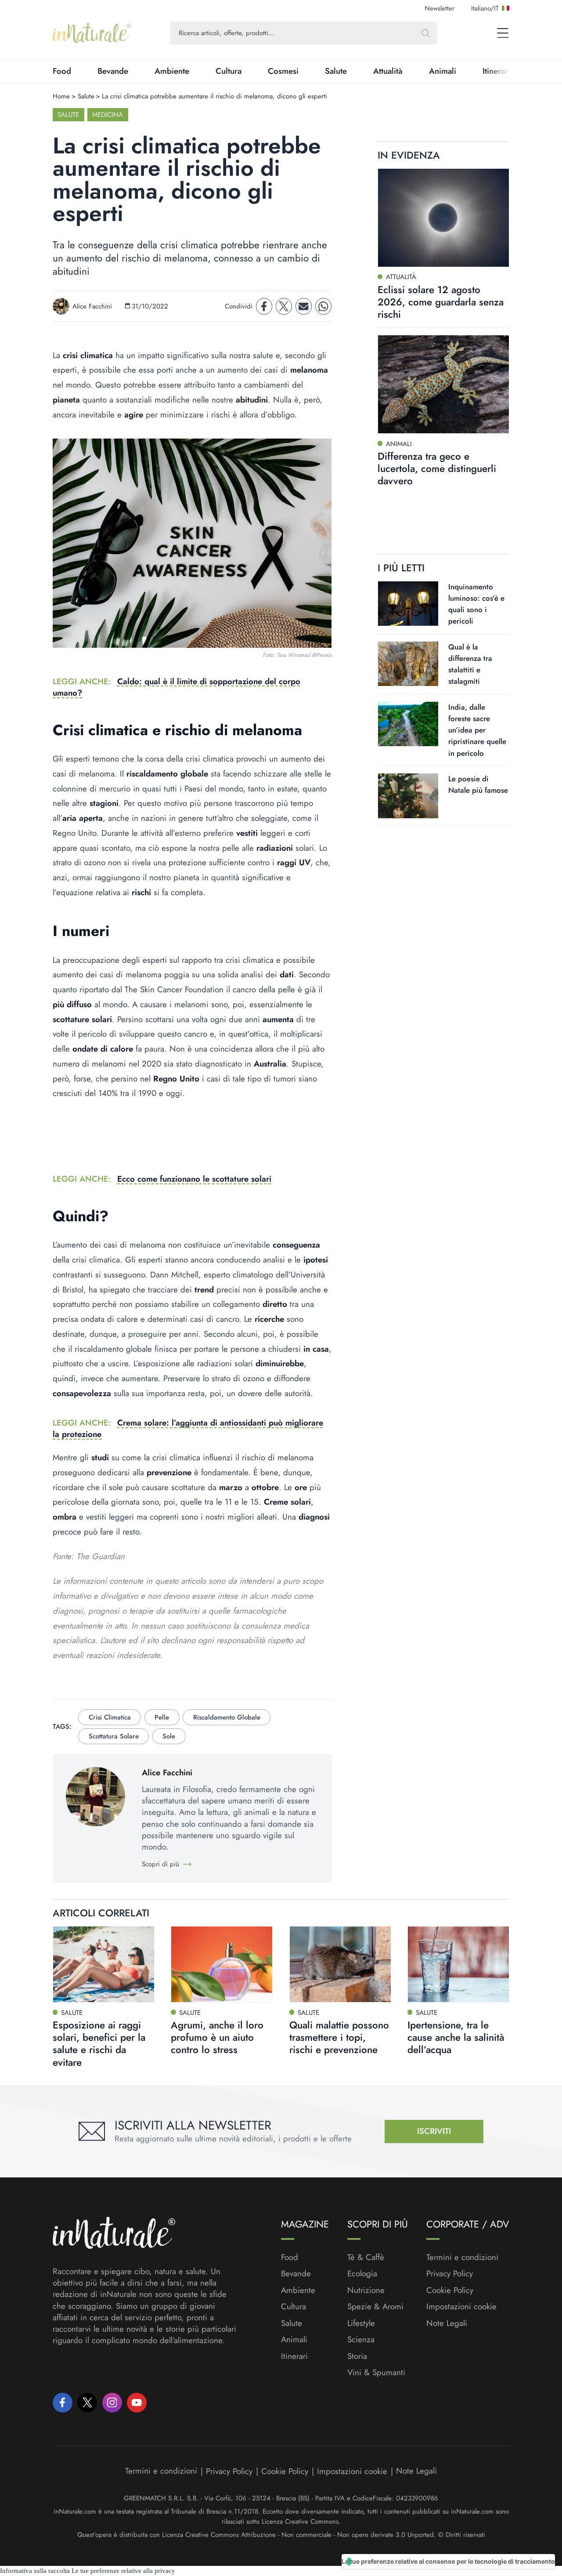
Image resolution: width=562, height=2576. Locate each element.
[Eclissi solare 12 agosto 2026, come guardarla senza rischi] (443, 218)
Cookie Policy (450, 2290)
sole (169, 1736)
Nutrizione (366, 2290)
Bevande (113, 71)
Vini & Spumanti (376, 2373)
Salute (336, 71)
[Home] (92, 33)
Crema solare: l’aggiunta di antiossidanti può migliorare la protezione (188, 1428)
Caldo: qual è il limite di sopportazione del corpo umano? (177, 687)
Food (62, 71)
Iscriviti (434, 2131)
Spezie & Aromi (375, 2307)
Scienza (361, 2340)
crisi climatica (110, 1717)
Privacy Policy (450, 2273)
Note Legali (447, 2323)
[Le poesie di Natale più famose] (408, 796)
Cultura (229, 71)
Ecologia (362, 2274)
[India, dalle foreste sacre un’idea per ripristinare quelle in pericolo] (408, 724)
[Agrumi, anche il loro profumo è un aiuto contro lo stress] (222, 1964)
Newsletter (440, 8)
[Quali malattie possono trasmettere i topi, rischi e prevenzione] (340, 1964)
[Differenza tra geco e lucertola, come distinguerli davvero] (443, 384)
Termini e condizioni (462, 2257)
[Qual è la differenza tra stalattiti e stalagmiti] (408, 664)
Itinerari (294, 2356)
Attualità (388, 71)
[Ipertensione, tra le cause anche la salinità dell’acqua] (458, 1964)
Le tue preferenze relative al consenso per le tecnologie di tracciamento (448, 2561)
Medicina (108, 115)
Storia (357, 2356)
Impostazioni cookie (461, 2306)
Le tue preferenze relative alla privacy (123, 2571)
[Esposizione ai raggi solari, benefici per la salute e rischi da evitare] (104, 1964)
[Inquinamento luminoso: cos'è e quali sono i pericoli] (408, 603)
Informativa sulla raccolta (35, 2571)
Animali (443, 71)
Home (61, 96)
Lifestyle (361, 2323)
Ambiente (172, 71)
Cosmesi (283, 71)
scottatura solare (114, 1736)
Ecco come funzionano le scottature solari (194, 1179)
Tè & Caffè (366, 2257)
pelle (162, 1717)
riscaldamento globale (227, 1717)
